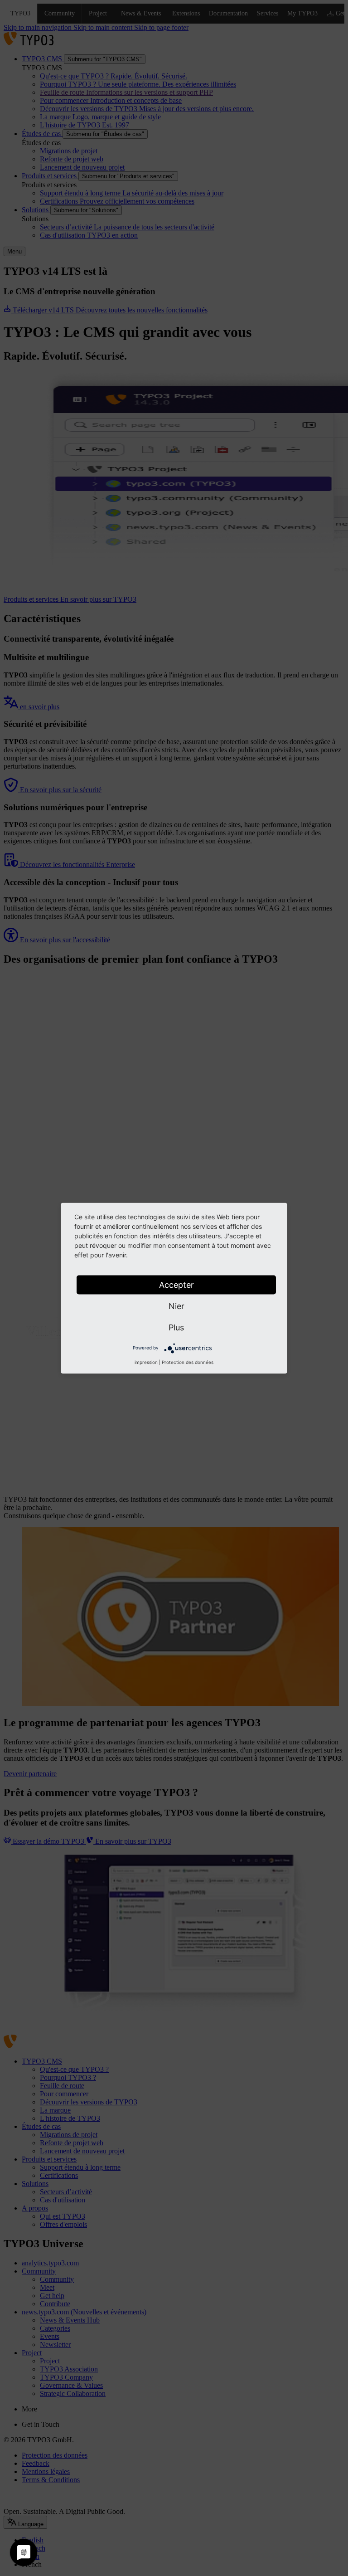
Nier (176, 1306)
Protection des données (188, 1362)
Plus (176, 1327)
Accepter (176, 1284)
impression (146, 1362)
